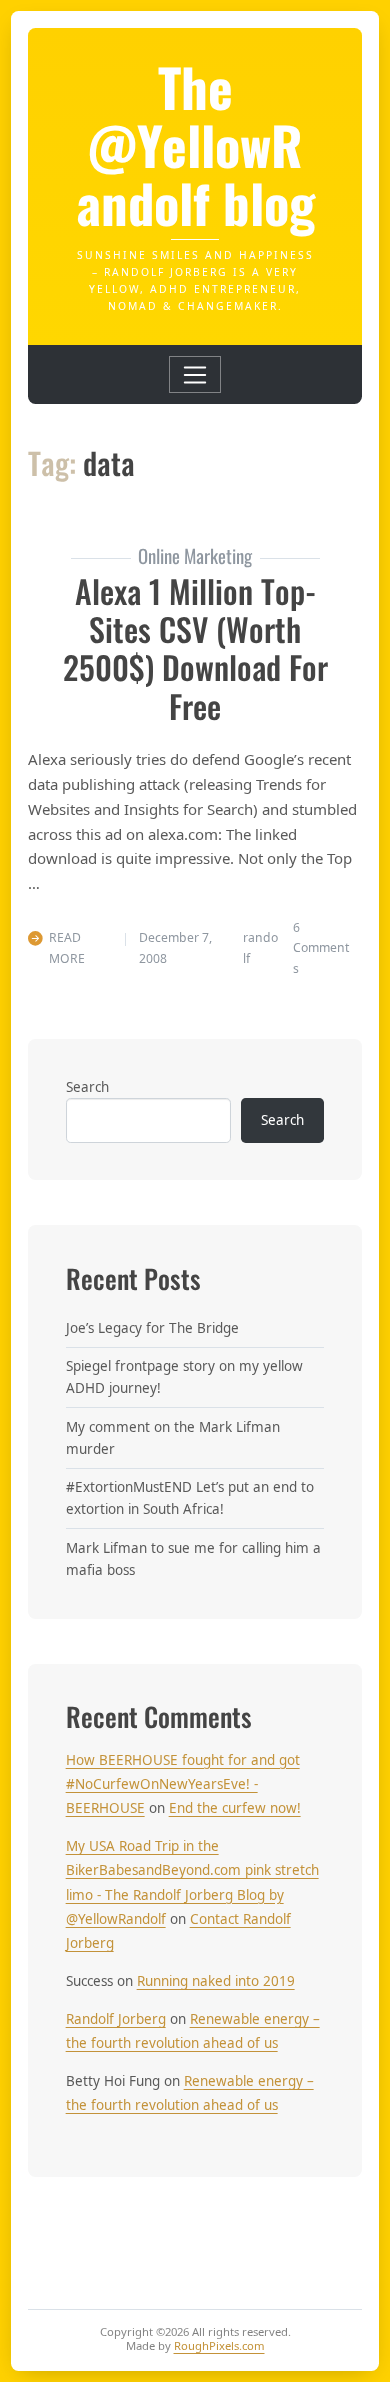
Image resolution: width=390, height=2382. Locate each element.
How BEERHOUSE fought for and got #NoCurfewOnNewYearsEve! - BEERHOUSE (183, 1784)
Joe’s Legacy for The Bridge (152, 1328)
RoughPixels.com (219, 2345)
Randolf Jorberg (116, 2019)
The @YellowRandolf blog (195, 144)
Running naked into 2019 (216, 1981)
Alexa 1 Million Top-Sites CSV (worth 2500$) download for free (195, 648)
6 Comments (321, 947)
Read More (67, 947)
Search (87, 1087)
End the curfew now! (235, 1808)
